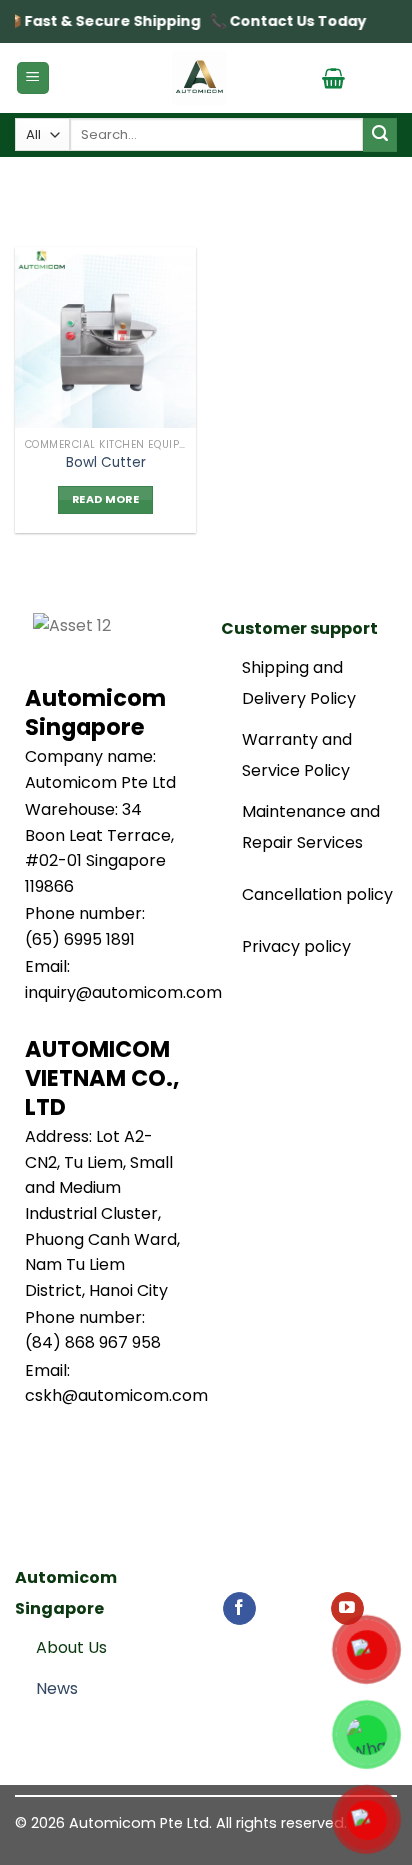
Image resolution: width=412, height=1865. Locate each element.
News (57, 1688)
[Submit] (380, 135)
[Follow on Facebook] (239, 1609)
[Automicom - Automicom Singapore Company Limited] (199, 78)
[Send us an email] (275, 1609)
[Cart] (333, 78)
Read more (105, 499)
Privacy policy (296, 946)
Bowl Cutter (106, 463)
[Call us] (311, 1609)
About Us (71, 1647)
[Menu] (33, 78)
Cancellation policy (317, 894)
